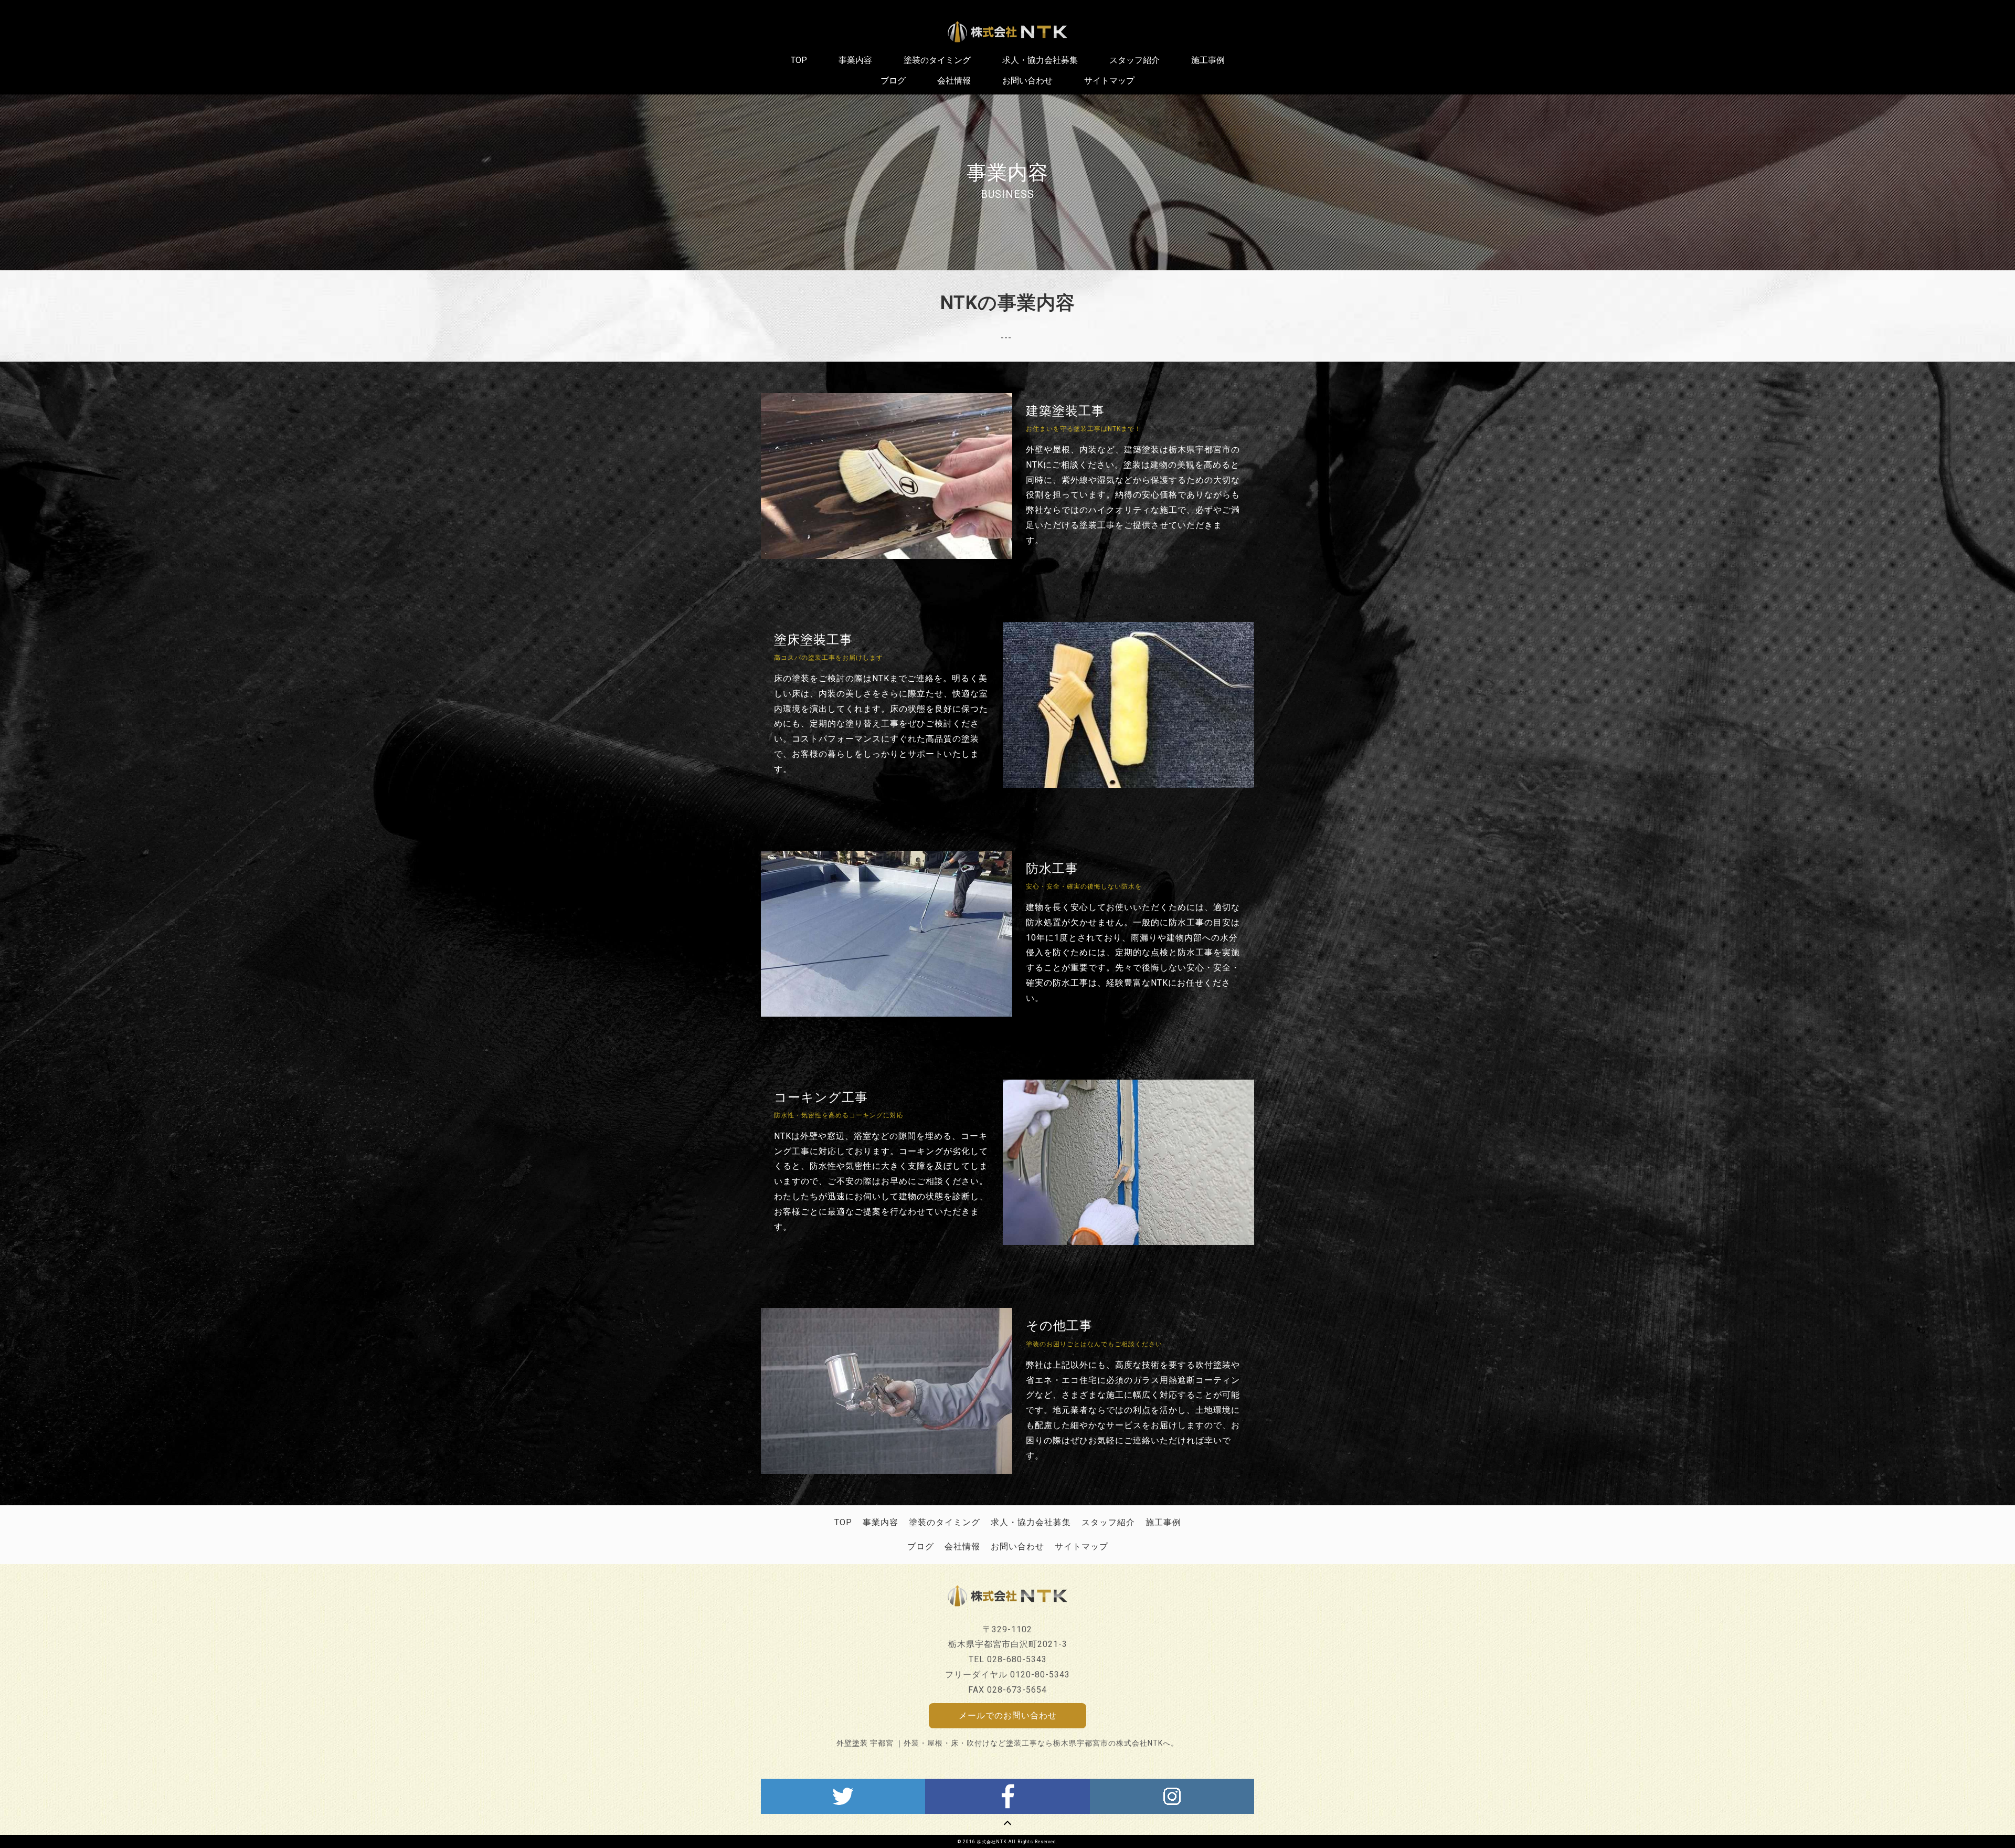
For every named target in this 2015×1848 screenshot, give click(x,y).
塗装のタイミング (945, 1522)
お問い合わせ (1017, 1546)
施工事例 (1163, 1522)
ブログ (921, 1546)
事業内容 (881, 1522)
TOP (843, 1522)
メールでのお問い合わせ (1008, 1715)
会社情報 (962, 1546)
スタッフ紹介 (1108, 1522)
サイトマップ (1081, 1546)
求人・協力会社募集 (1031, 1522)
